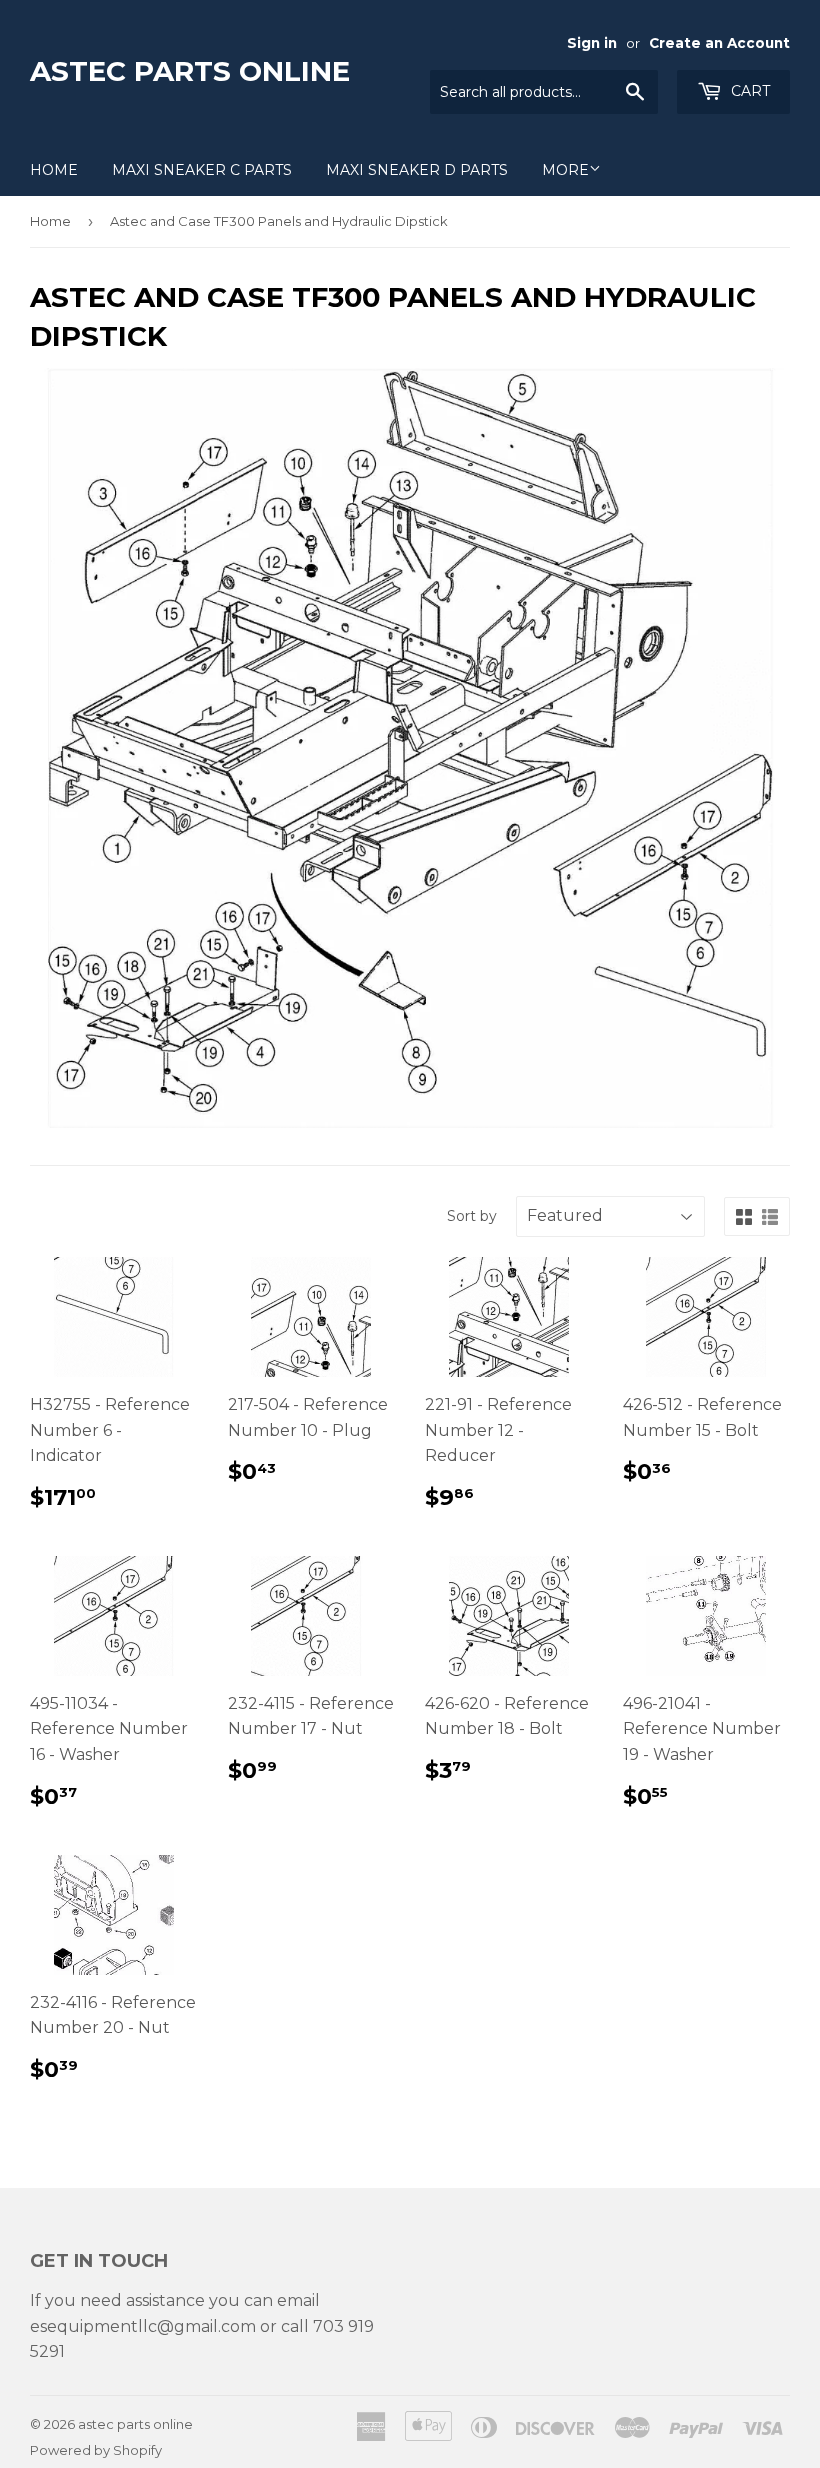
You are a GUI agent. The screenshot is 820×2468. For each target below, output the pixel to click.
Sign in (592, 43)
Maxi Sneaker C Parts (202, 170)
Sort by (472, 1216)
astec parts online (190, 71)
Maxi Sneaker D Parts (417, 170)
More (565, 170)
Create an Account (719, 43)
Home (54, 170)
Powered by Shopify (96, 2450)
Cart (748, 91)
